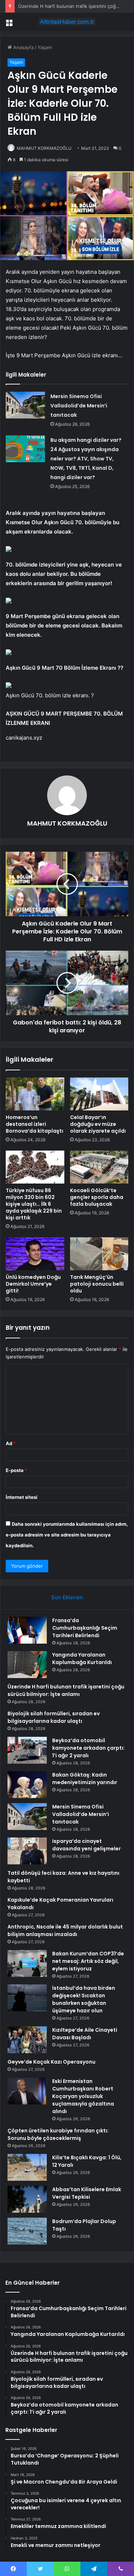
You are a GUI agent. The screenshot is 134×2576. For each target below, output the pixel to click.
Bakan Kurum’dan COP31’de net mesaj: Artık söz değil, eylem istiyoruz (88, 1961)
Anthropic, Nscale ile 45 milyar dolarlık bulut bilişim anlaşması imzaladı (65, 1930)
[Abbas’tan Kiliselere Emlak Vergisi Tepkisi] (27, 2199)
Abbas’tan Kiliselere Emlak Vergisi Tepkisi (87, 2193)
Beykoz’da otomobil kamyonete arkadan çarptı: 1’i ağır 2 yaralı (88, 1748)
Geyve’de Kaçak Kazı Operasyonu (51, 2062)
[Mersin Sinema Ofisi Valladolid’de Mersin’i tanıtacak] (25, 405)
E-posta (16, 1470)
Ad (11, 1443)
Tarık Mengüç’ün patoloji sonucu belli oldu (97, 1284)
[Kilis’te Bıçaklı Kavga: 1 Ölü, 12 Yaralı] (27, 2167)
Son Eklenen (67, 1597)
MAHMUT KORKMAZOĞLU (44, 148)
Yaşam (45, 47)
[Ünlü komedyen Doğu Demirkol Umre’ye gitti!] (35, 1254)
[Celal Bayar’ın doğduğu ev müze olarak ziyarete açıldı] (99, 1094)
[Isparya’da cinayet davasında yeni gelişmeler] (27, 1851)
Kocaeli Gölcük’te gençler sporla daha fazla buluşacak (97, 1197)
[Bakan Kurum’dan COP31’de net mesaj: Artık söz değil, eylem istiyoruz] (27, 1963)
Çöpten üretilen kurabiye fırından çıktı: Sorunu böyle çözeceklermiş (58, 2134)
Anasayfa (23, 47)
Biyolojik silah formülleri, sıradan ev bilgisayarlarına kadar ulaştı (54, 1717)
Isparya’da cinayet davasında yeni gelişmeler (86, 1845)
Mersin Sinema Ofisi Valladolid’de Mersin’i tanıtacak (79, 406)
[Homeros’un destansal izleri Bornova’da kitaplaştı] (35, 1094)
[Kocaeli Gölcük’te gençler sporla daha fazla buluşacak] (99, 1167)
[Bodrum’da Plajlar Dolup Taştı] (27, 2231)
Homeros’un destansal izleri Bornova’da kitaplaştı (34, 1124)
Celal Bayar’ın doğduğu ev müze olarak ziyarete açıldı (98, 1124)
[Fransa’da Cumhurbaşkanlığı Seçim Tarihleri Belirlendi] (27, 1630)
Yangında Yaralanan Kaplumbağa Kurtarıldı (82, 1659)
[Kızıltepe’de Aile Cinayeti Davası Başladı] (27, 2040)
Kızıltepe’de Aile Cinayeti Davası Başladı (85, 2034)
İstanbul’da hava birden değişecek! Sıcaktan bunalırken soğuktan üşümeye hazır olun (84, 1999)
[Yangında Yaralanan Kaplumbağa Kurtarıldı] (27, 1665)
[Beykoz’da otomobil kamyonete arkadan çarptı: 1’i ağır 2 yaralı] (27, 1750)
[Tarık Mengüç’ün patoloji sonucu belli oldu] (99, 1254)
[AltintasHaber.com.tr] (67, 22)
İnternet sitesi (22, 1497)
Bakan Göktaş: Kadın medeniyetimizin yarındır (85, 1779)
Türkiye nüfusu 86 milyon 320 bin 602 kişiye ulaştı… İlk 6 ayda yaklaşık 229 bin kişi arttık (34, 1204)
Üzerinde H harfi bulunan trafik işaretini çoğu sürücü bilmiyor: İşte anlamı (66, 1690)
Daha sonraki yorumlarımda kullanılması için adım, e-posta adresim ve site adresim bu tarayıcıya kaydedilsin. (67, 1535)
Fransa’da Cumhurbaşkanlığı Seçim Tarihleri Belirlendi (85, 1628)
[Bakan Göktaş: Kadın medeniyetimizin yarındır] (27, 1785)
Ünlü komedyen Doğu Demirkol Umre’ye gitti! (33, 1284)
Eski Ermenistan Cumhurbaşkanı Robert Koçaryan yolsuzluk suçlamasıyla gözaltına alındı (83, 2096)
